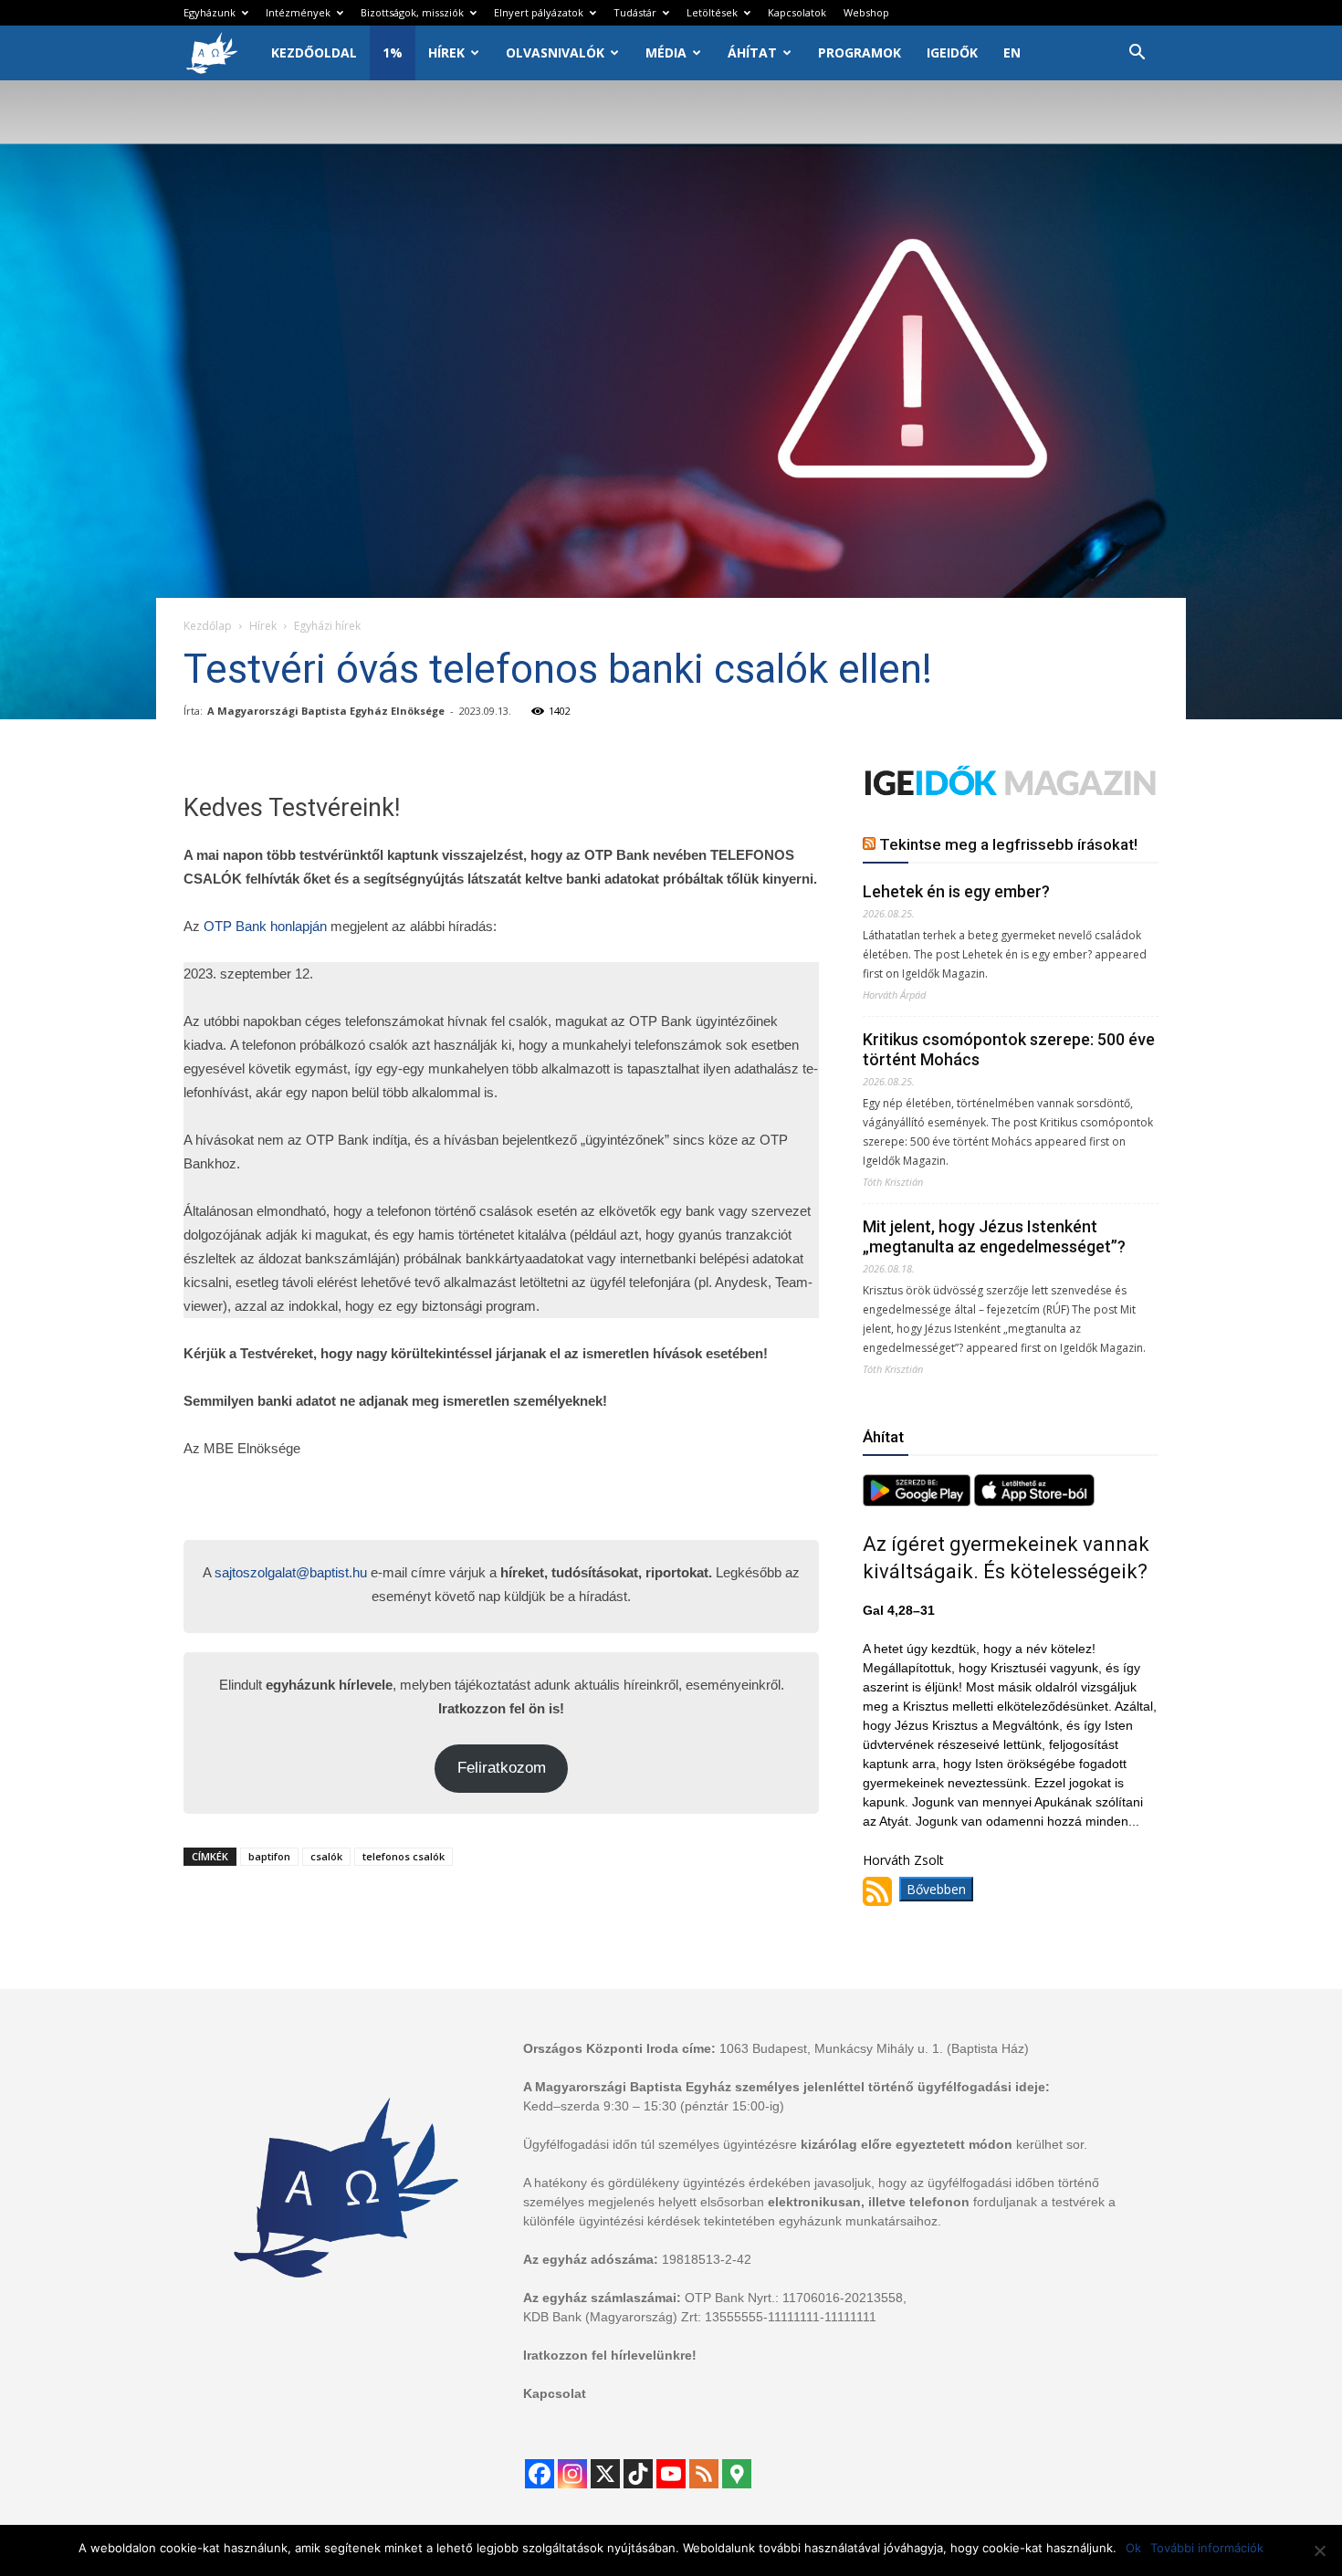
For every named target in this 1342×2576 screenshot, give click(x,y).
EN (1012, 52)
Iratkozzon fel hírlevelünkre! (610, 2355)
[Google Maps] (737, 2474)
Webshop (866, 12)
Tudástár (635, 12)
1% (393, 52)
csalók (326, 1856)
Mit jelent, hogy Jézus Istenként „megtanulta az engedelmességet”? (994, 1236)
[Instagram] (572, 2474)
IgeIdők (952, 52)
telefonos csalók (404, 1856)
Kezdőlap (208, 626)
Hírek (446, 52)
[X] (605, 2474)
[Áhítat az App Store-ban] (1034, 1501)
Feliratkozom (502, 1768)
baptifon (269, 1856)
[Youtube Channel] (671, 2474)
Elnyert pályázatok (539, 12)
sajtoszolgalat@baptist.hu (291, 1572)
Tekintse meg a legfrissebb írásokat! (1008, 844)
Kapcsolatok (797, 12)
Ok (1133, 2548)
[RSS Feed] (704, 2474)
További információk (1207, 2548)
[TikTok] (638, 2474)
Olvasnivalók (555, 52)
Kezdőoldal (314, 52)
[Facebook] (540, 2474)
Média (666, 52)
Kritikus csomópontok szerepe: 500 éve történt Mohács (1009, 1049)
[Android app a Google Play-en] (918, 1501)
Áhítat (752, 52)
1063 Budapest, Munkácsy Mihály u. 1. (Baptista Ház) (874, 2048)
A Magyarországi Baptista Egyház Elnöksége (326, 711)
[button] (1137, 54)
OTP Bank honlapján (265, 926)
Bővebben (936, 1889)
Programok (860, 52)
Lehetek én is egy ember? (956, 891)
